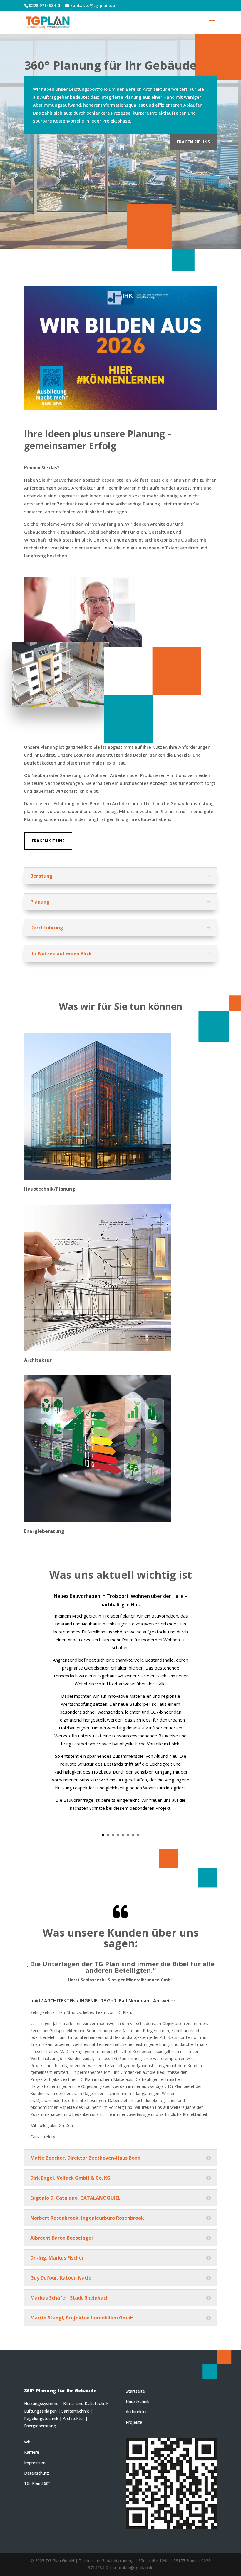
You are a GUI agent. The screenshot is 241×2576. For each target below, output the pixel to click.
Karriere (32, 2452)
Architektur (136, 2412)
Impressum (35, 2463)
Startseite (135, 2391)
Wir (27, 2442)
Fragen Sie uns (193, 142)
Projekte (134, 2422)
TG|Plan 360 (36, 2483)
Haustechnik (138, 2401)
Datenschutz (37, 2473)
